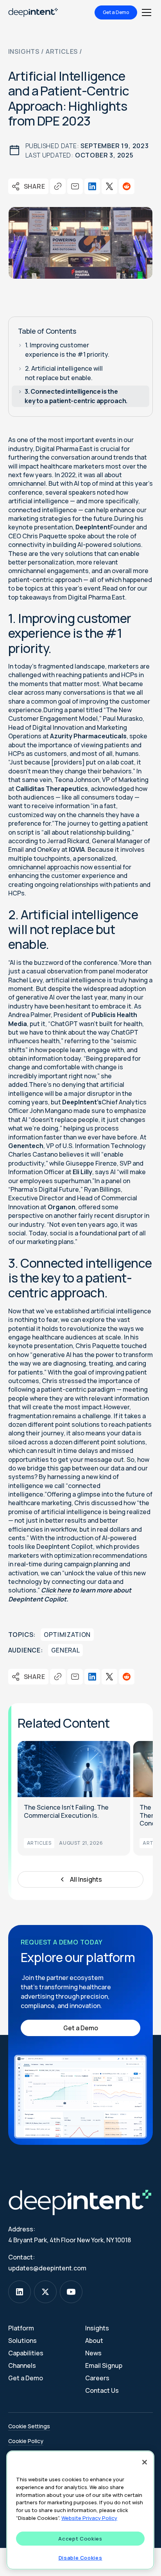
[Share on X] (109, 186)
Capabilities (26, 2353)
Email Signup (104, 2365)
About (94, 2341)
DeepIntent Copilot (64, 1546)
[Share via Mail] (75, 186)
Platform (21, 2328)
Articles (62, 51)
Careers (97, 2378)
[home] (33, 12)
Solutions (22, 2341)
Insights (24, 51)
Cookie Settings (29, 2426)
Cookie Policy (26, 2441)
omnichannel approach (41, 867)
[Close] (145, 2462)
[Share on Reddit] (127, 186)
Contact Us (102, 2390)
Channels (22, 2365)
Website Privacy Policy (89, 2518)
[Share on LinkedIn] (92, 186)
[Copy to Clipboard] (58, 186)
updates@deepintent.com (47, 2268)
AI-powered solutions (109, 545)
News (93, 2353)
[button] (145, 12)
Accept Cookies (80, 2539)
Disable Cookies (80, 2558)
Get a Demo (116, 12)
